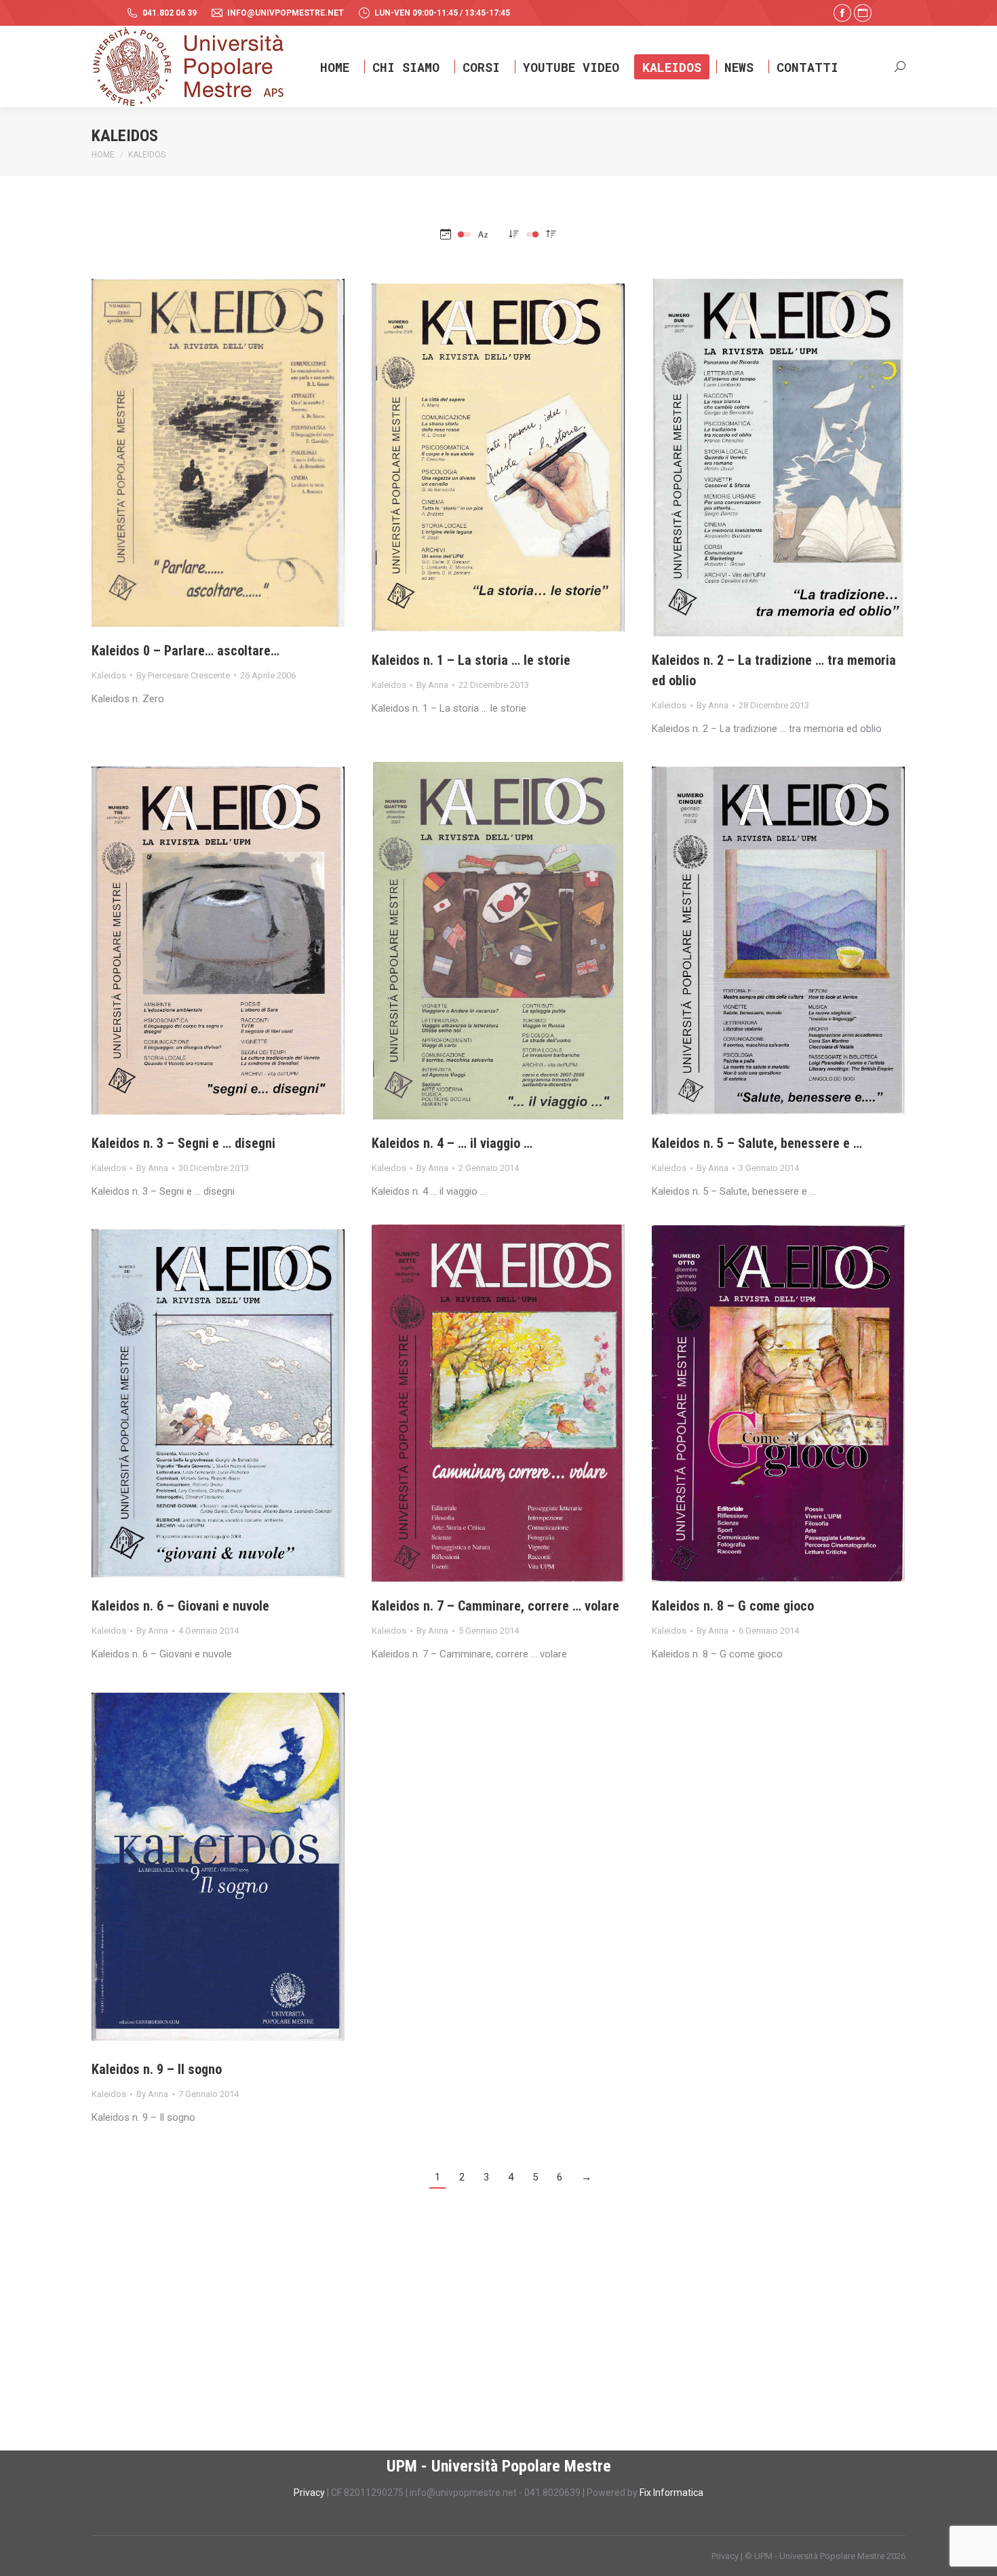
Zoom (200, 453)
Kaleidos (109, 675)
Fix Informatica (671, 2493)
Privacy (310, 2493)
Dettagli (237, 453)
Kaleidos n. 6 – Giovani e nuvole (180, 1606)
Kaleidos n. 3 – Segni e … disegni (183, 1143)
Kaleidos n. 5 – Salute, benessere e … (757, 1143)
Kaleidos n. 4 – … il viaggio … (452, 1143)
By (183, 675)
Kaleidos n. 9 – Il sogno (157, 2069)
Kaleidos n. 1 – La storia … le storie (471, 660)
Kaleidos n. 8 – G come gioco (733, 1606)
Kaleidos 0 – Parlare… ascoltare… (185, 651)
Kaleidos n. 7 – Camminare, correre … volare (495, 1606)
